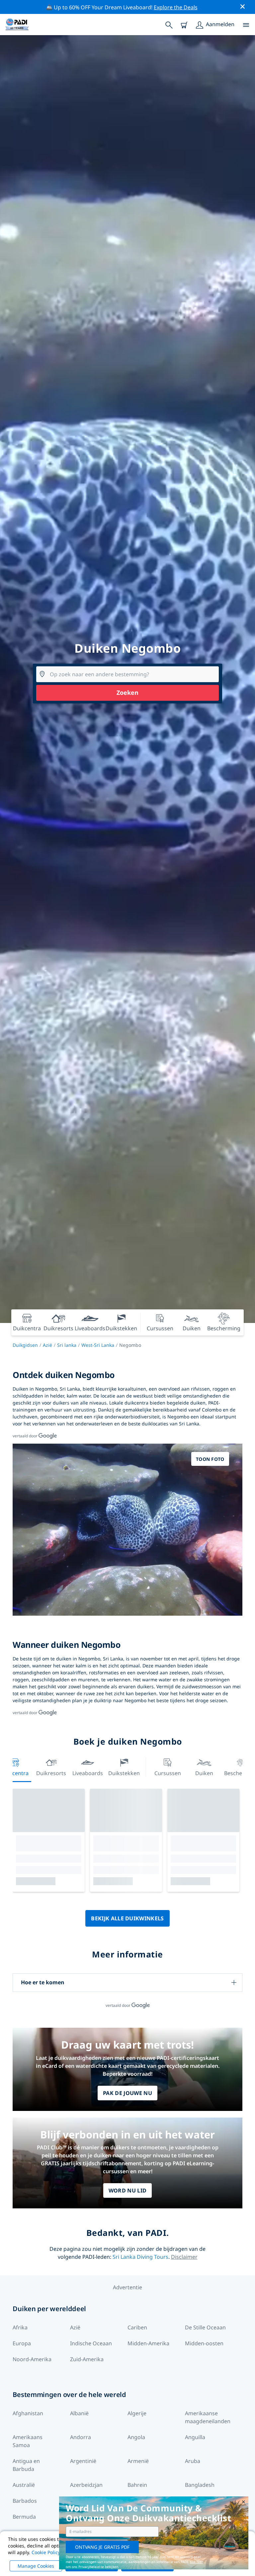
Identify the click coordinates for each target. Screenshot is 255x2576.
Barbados (25, 2501)
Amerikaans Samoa (28, 2441)
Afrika (20, 2327)
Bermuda (24, 2517)
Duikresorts (51, 1773)
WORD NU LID (128, 2190)
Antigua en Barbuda (26, 2465)
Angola (136, 2437)
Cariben (137, 2327)
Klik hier (196, 2562)
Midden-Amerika (148, 2343)
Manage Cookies (36, 2566)
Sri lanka (67, 1345)
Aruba (193, 2461)
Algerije (137, 2413)
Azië (47, 1345)
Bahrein (137, 2485)
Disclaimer (184, 2257)
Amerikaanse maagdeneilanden (208, 2417)
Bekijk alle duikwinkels (127, 1918)
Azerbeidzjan (86, 2485)
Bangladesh (200, 2485)
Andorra (81, 2437)
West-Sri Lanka (98, 1345)
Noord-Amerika (32, 2359)
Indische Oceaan (91, 2343)
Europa (22, 2343)
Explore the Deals (176, 7)
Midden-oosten (204, 2343)
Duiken (204, 1773)
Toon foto (210, 1459)
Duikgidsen (25, 1345)
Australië (24, 2485)
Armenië (138, 2461)
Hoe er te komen (43, 1982)
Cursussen (168, 1773)
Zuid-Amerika (87, 2359)
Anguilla (195, 2437)
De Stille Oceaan (205, 2327)
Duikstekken (124, 1773)
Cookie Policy (46, 2552)
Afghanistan (28, 2413)
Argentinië (83, 2461)
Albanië (79, 2413)
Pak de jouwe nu (127, 2093)
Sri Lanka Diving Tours (140, 2257)
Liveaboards (88, 1773)
